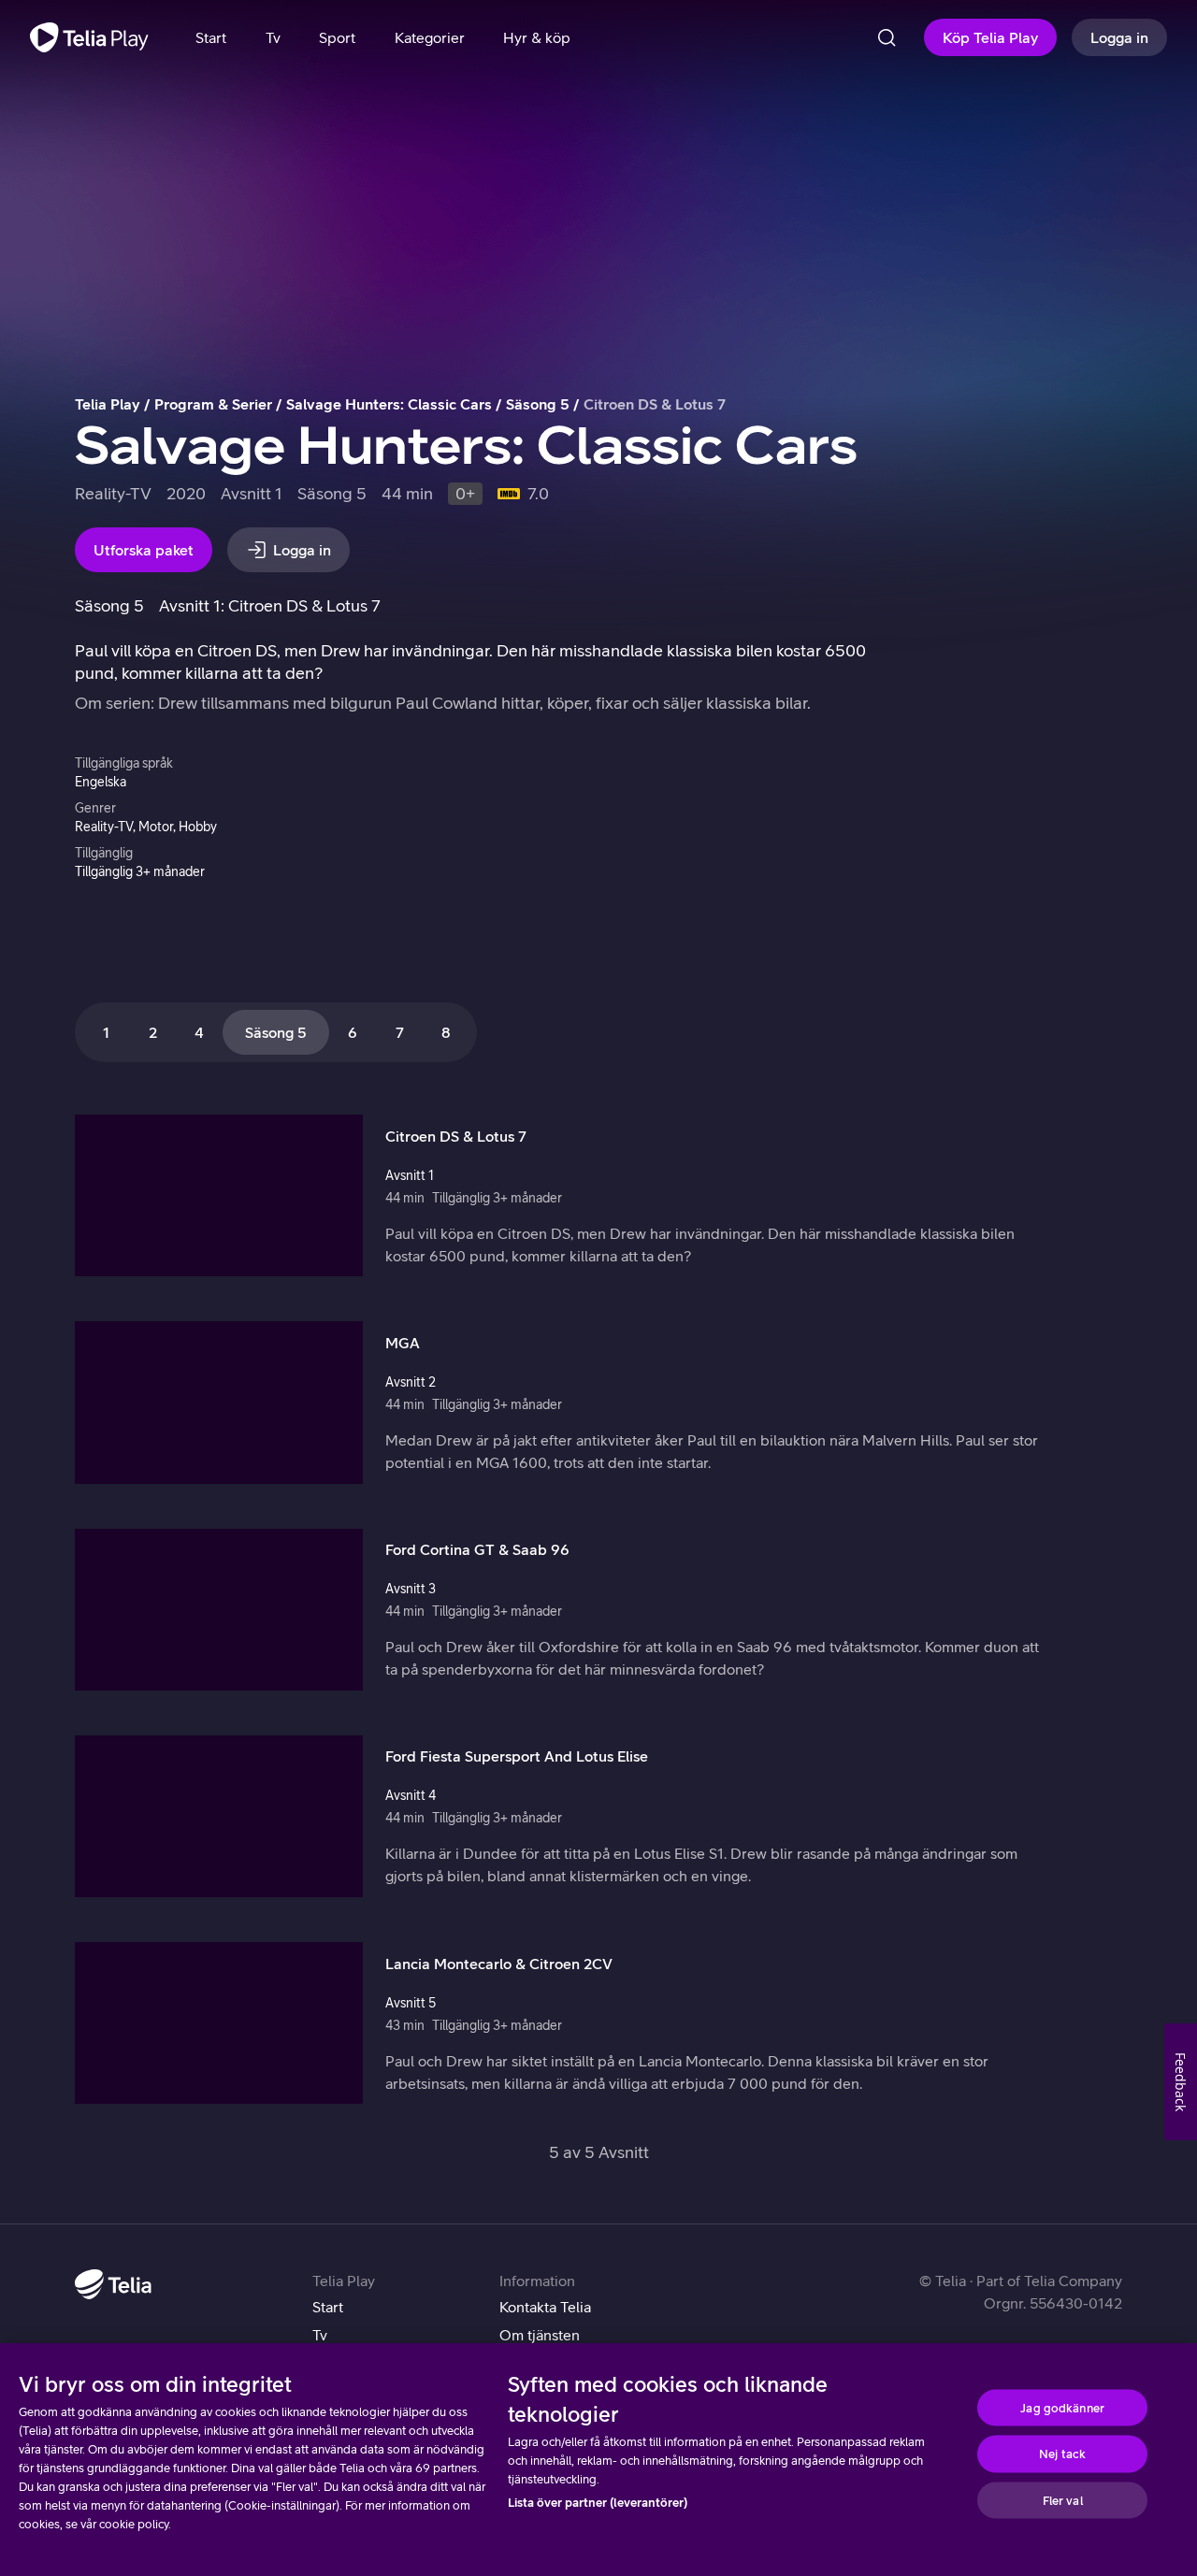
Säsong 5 (538, 404)
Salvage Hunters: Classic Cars (389, 404)
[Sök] (887, 37)
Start (328, 2307)
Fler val (1063, 2500)
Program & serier (213, 404)
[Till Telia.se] (113, 2284)
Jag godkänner (1062, 2407)
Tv (320, 2335)
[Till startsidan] (89, 37)
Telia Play (108, 404)
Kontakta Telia (545, 2307)
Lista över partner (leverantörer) (598, 2503)
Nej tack (1062, 2454)
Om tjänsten (540, 2335)
